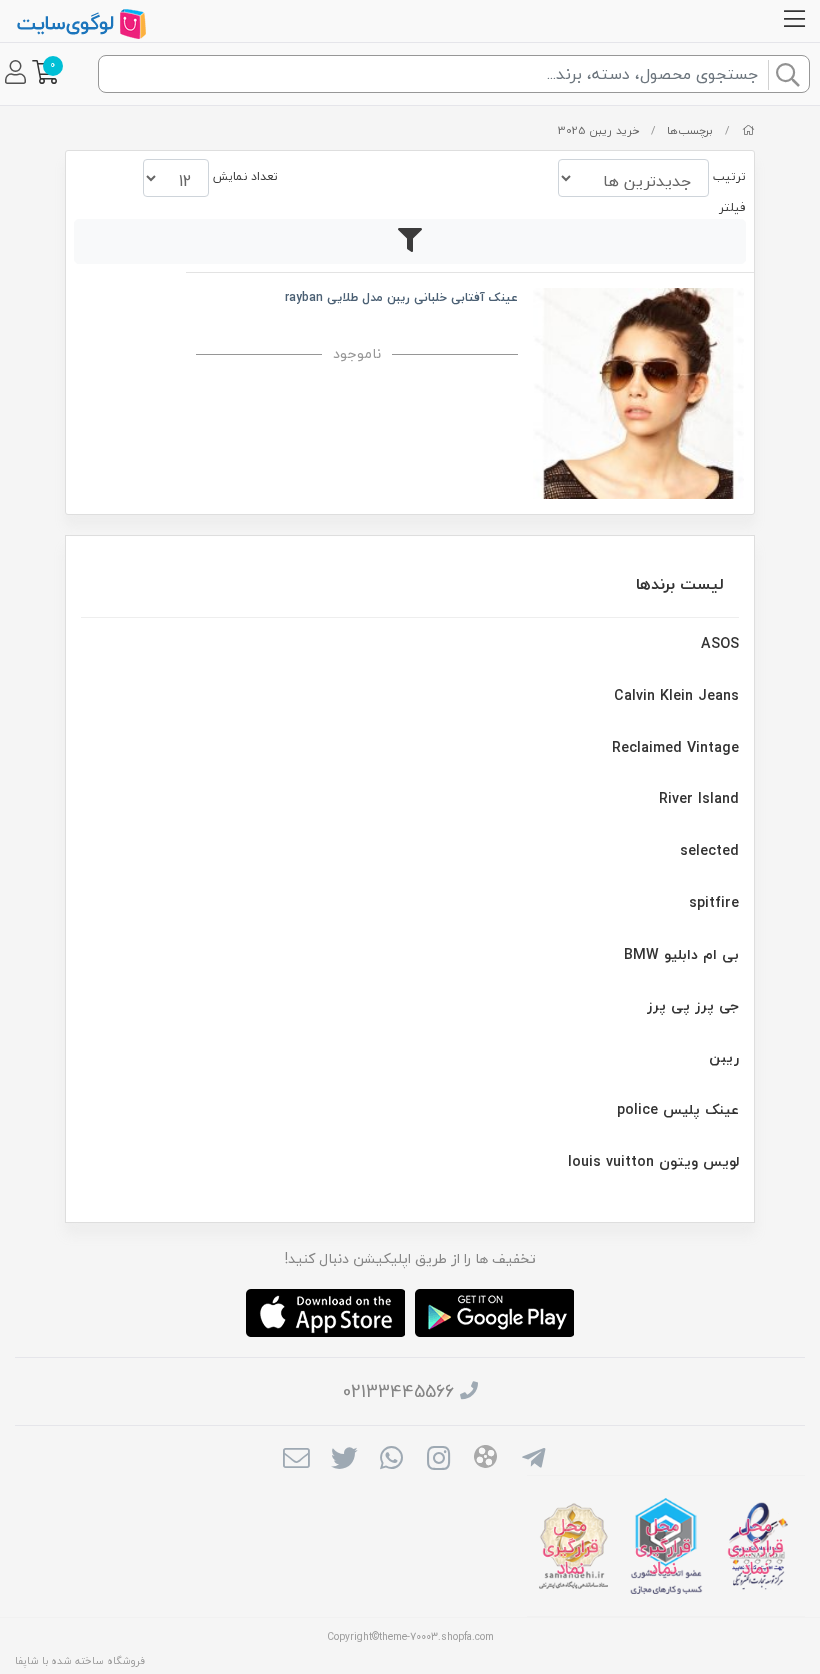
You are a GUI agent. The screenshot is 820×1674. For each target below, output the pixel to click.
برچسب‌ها (690, 130)
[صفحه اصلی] (748, 130)
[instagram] (438, 1460)
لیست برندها (680, 584)
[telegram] (533, 1460)
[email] (296, 1460)
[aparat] (485, 1460)
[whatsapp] (391, 1460)
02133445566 (398, 1391)
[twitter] (343, 1460)
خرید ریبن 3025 (598, 130)
